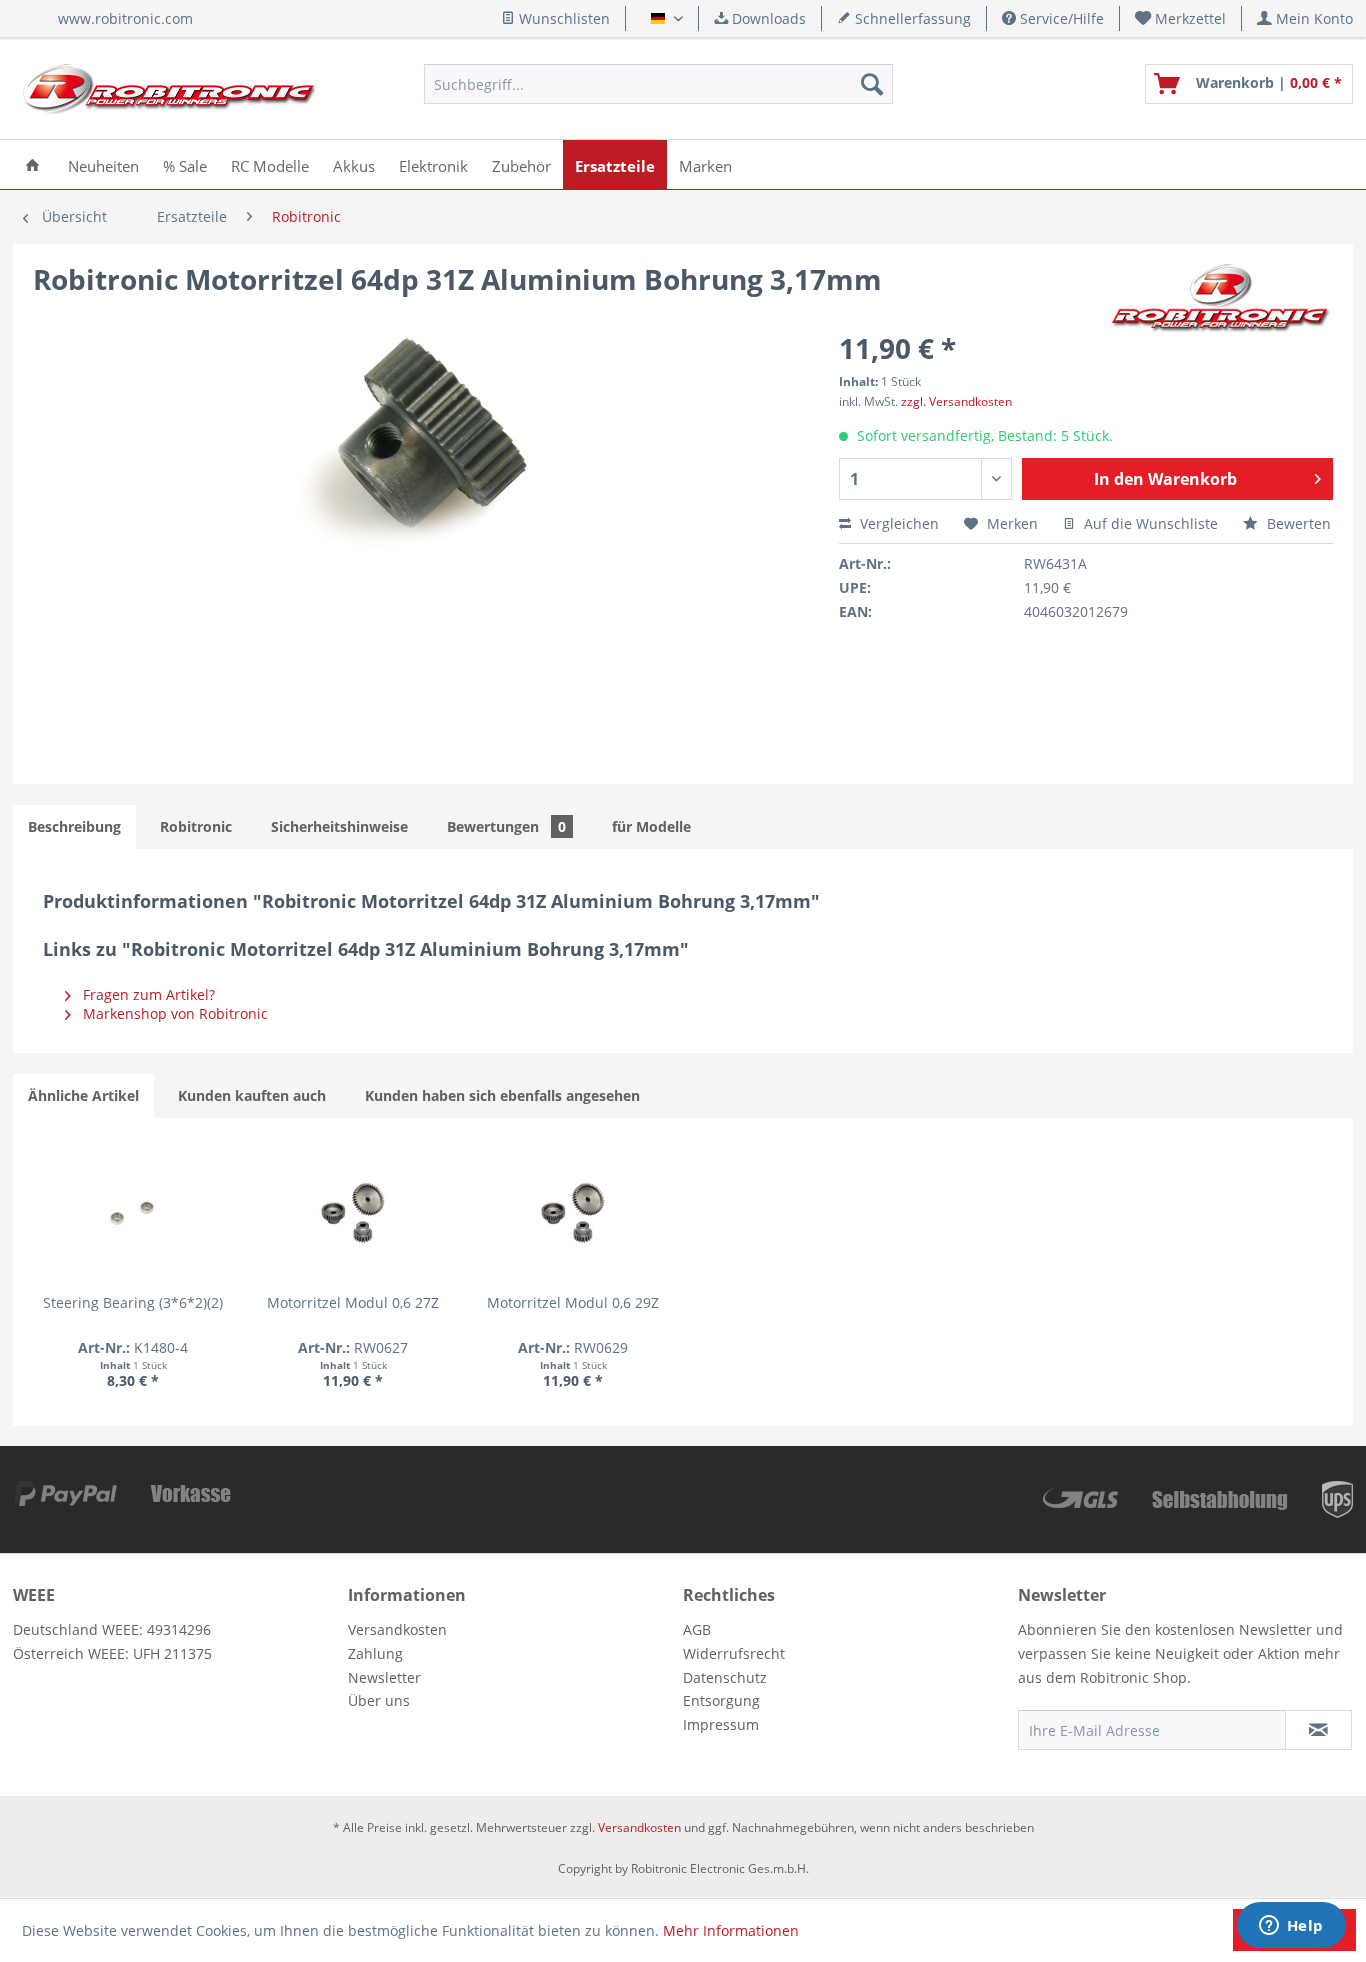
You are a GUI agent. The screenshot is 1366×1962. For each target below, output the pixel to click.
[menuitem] (1181, 18)
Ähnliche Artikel (83, 1095)
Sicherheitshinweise (339, 826)
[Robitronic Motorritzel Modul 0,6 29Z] (573, 1213)
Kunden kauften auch (252, 1095)
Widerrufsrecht (734, 1653)
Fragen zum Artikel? (147, 994)
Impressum (721, 1724)
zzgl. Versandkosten (956, 401)
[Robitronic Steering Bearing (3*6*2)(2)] (133, 1213)
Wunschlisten (562, 18)
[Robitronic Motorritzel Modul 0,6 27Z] (353, 1213)
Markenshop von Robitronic (173, 1013)
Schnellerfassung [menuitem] (911, 18)
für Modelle (651, 826)
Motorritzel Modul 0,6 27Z (353, 1302)
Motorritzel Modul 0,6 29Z (573, 1302)
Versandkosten (397, 1629)
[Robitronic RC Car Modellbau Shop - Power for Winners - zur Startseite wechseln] (169, 89)
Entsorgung (721, 1700)
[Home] (32, 164)
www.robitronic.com (125, 18)
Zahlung (375, 1653)
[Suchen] (872, 84)
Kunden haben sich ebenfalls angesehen (502, 1095)
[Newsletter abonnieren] (1318, 1730)
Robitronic (196, 826)
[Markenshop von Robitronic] (1221, 299)
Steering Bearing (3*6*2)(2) (133, 1302)
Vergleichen (897, 523)
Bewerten (1297, 523)
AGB (697, 1629)
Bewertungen (506, 826)
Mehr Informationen (731, 1930)
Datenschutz (725, 1677)
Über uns (379, 1700)
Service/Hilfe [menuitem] (1060, 18)
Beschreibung (74, 826)
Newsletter (384, 1677)
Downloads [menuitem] (767, 18)
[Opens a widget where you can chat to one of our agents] (1291, 1927)
